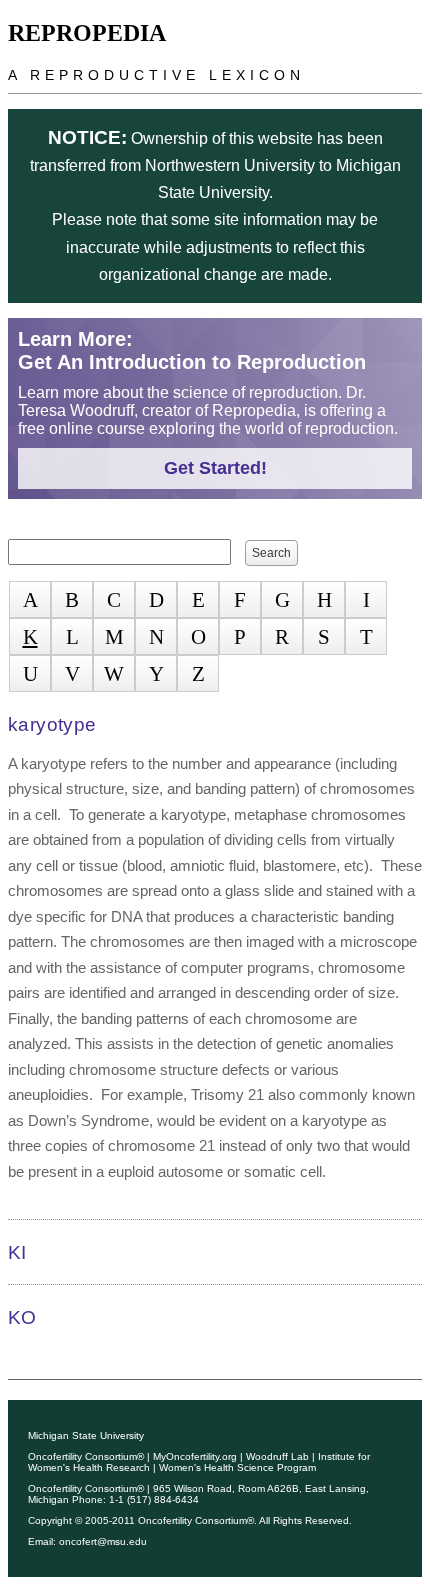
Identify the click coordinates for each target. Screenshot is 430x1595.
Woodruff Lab (277, 1456)
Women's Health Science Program (237, 1467)
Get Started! (215, 468)
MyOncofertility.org (195, 1456)
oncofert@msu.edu (103, 1541)
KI (17, 1252)
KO (22, 1317)
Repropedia (87, 33)
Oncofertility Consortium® (86, 1456)
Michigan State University (86, 1435)
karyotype (52, 724)
